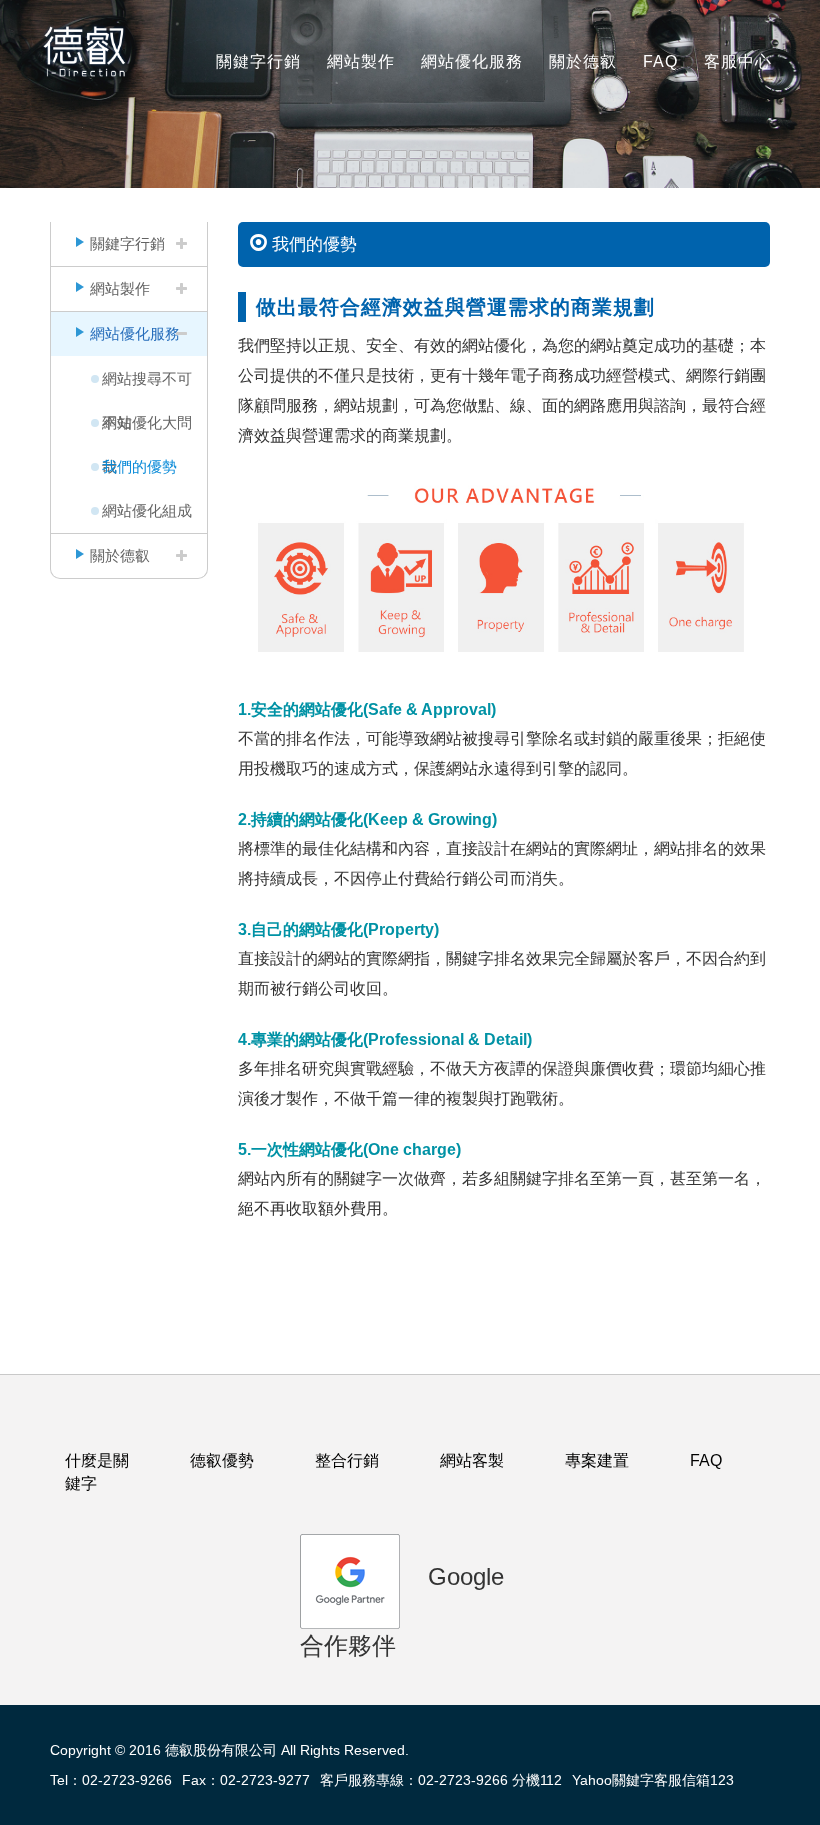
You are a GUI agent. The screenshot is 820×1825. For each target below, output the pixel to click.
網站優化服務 (472, 61)
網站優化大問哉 (147, 429)
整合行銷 (347, 1460)
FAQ (660, 61)
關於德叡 (583, 61)
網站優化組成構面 (147, 517)
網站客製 (472, 1460)
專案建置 (597, 1460)
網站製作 (361, 61)
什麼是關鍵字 (97, 1472)
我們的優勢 (139, 466)
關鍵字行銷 (258, 61)
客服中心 (738, 61)
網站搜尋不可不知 (147, 385)
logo (90, 50)
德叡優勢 (222, 1460)
